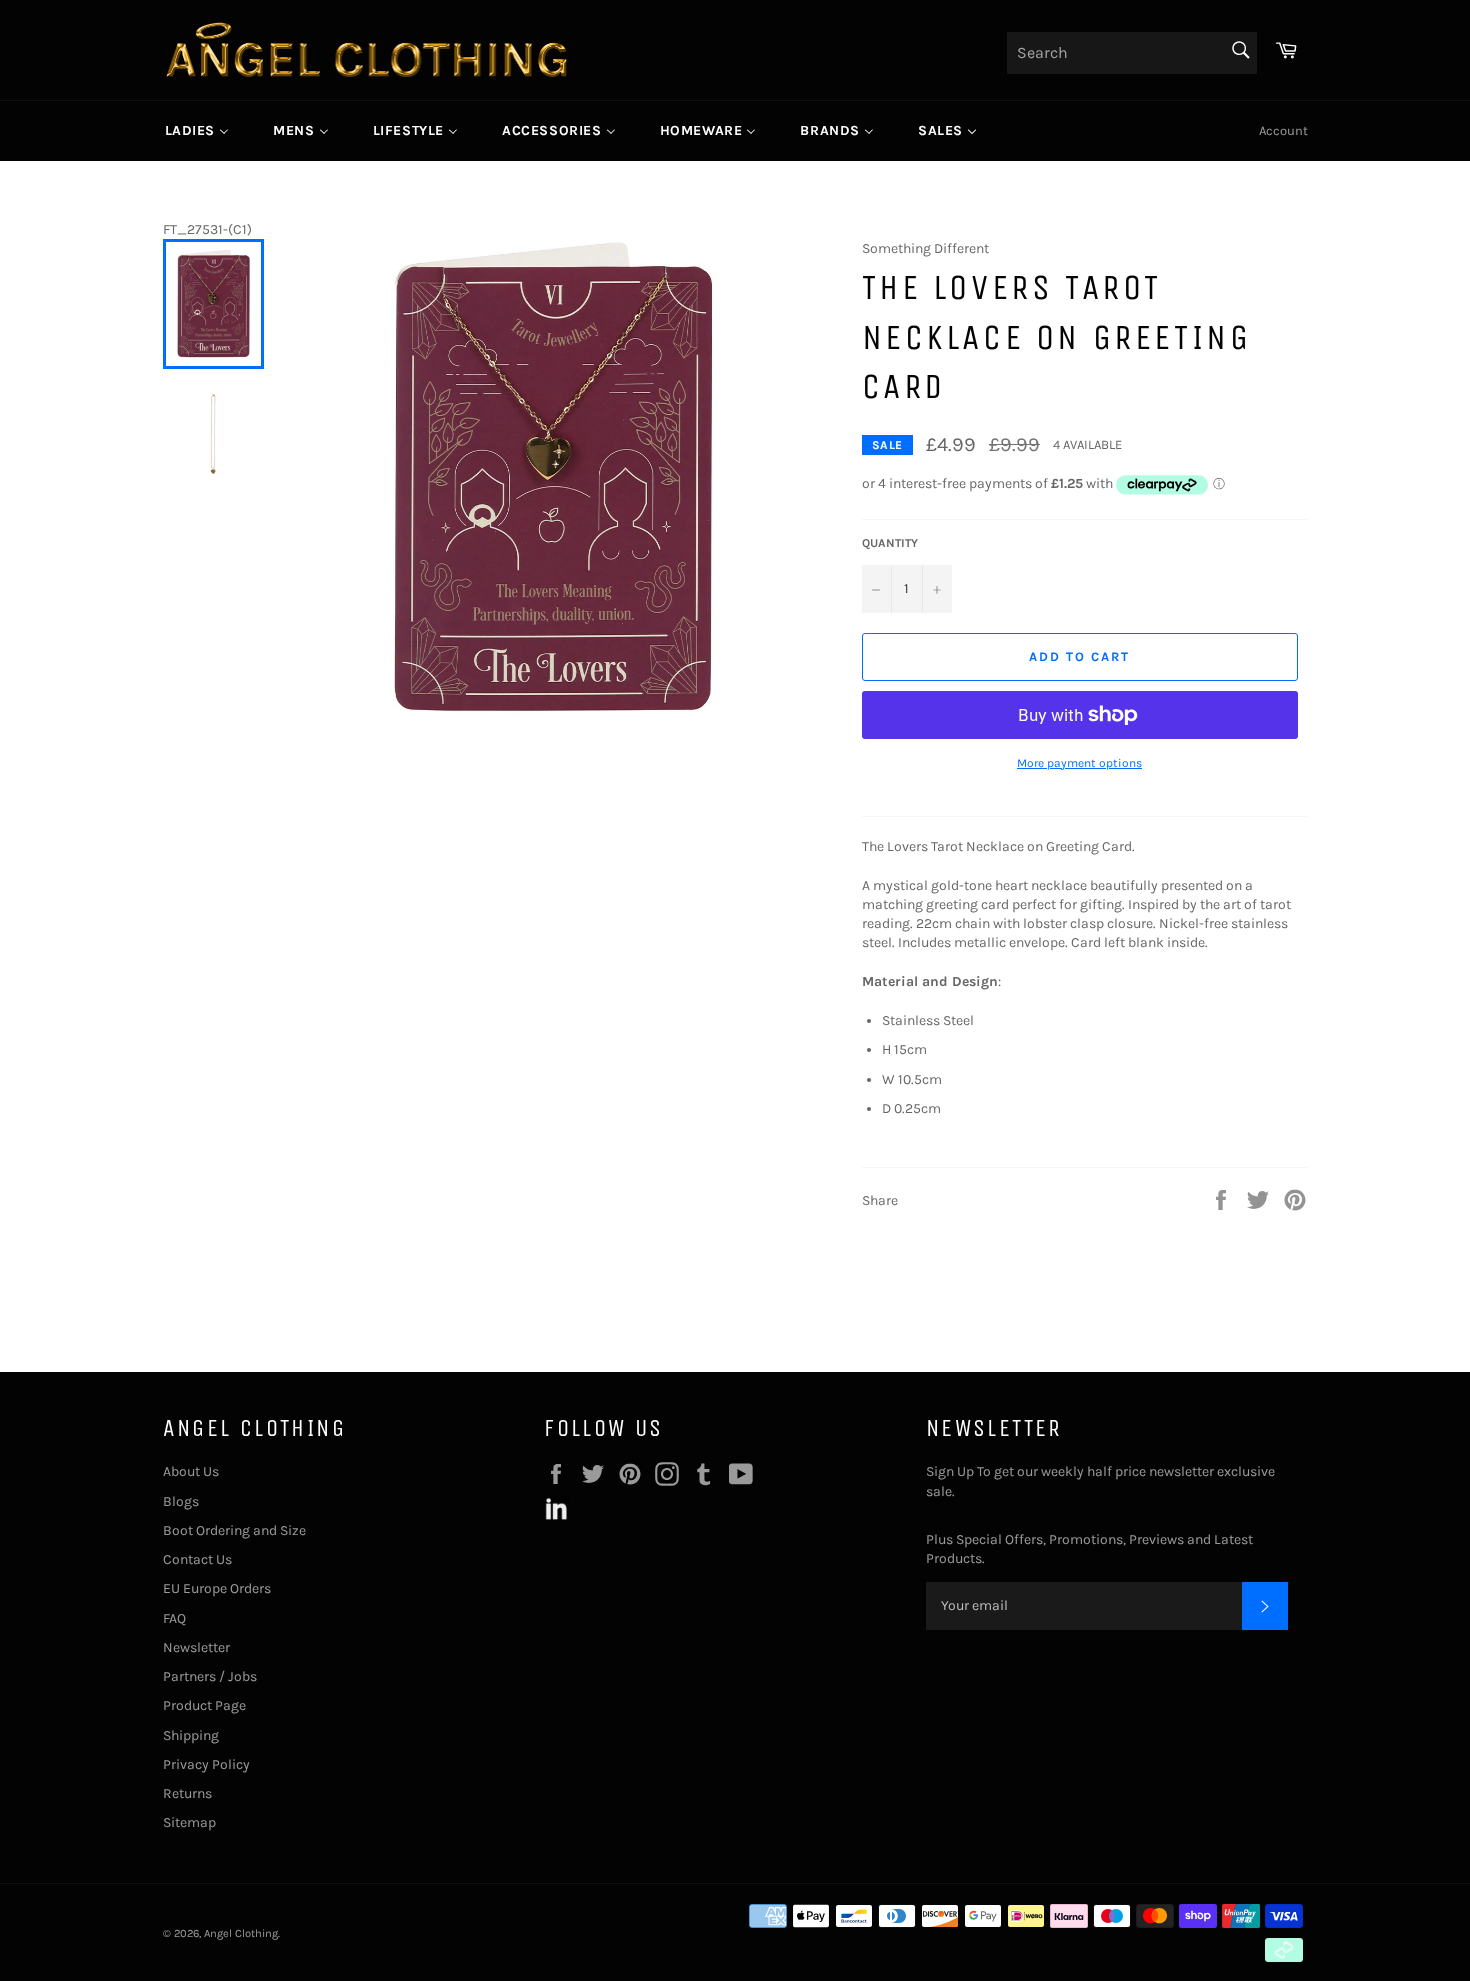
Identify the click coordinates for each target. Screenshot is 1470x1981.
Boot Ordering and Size (234, 1530)
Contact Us (197, 1559)
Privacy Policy (206, 1764)
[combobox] (1132, 53)
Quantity (890, 543)
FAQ (174, 1618)
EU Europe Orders (217, 1588)
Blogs (181, 1501)
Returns (187, 1793)
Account (1283, 130)
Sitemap (189, 1822)
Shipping (191, 1735)
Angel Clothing (241, 1933)
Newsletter (196, 1647)
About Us (191, 1471)
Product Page (204, 1705)
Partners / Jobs (210, 1676)
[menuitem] (197, 131)
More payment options (1079, 763)
